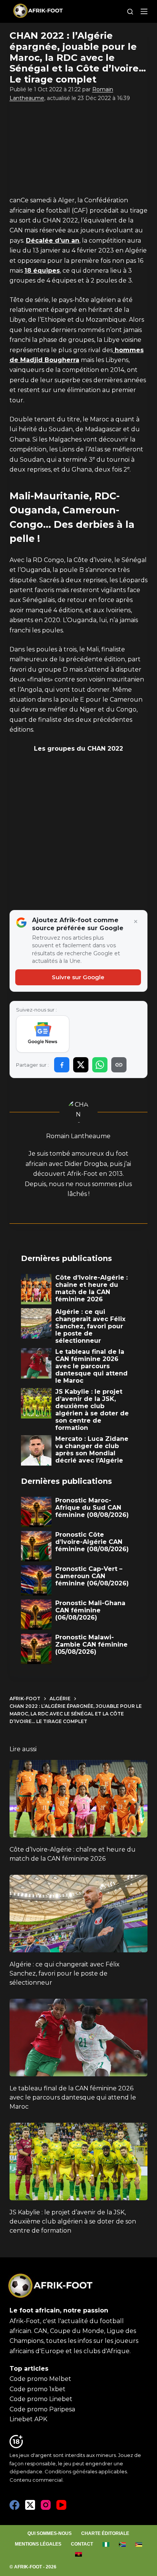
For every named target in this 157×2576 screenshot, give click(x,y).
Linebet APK (28, 2419)
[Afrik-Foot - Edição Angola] (78, 2554)
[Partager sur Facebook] (62, 1065)
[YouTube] (61, 2505)
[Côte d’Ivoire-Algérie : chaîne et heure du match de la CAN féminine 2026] (79, 1799)
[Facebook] (14, 2505)
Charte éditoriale (105, 2533)
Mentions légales (38, 2544)
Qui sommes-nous (50, 2533)
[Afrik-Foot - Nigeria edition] (106, 2544)
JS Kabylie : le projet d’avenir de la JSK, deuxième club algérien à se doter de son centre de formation (73, 2221)
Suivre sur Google (78, 977)
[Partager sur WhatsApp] (100, 1065)
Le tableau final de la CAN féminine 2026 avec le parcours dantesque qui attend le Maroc (73, 2097)
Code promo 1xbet (38, 2389)
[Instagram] (46, 2505)
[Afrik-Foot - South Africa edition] (122, 2544)
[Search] (130, 12)
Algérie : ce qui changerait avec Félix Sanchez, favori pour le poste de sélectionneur (65, 1973)
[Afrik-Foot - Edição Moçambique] (139, 2544)
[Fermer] (136, 922)
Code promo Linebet (41, 2399)
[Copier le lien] (119, 1065)
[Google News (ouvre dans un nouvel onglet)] (43, 1034)
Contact (82, 2544)
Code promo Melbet (40, 2379)
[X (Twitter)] (30, 2505)
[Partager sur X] (81, 1065)
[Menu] (144, 11)
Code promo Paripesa (42, 2409)
